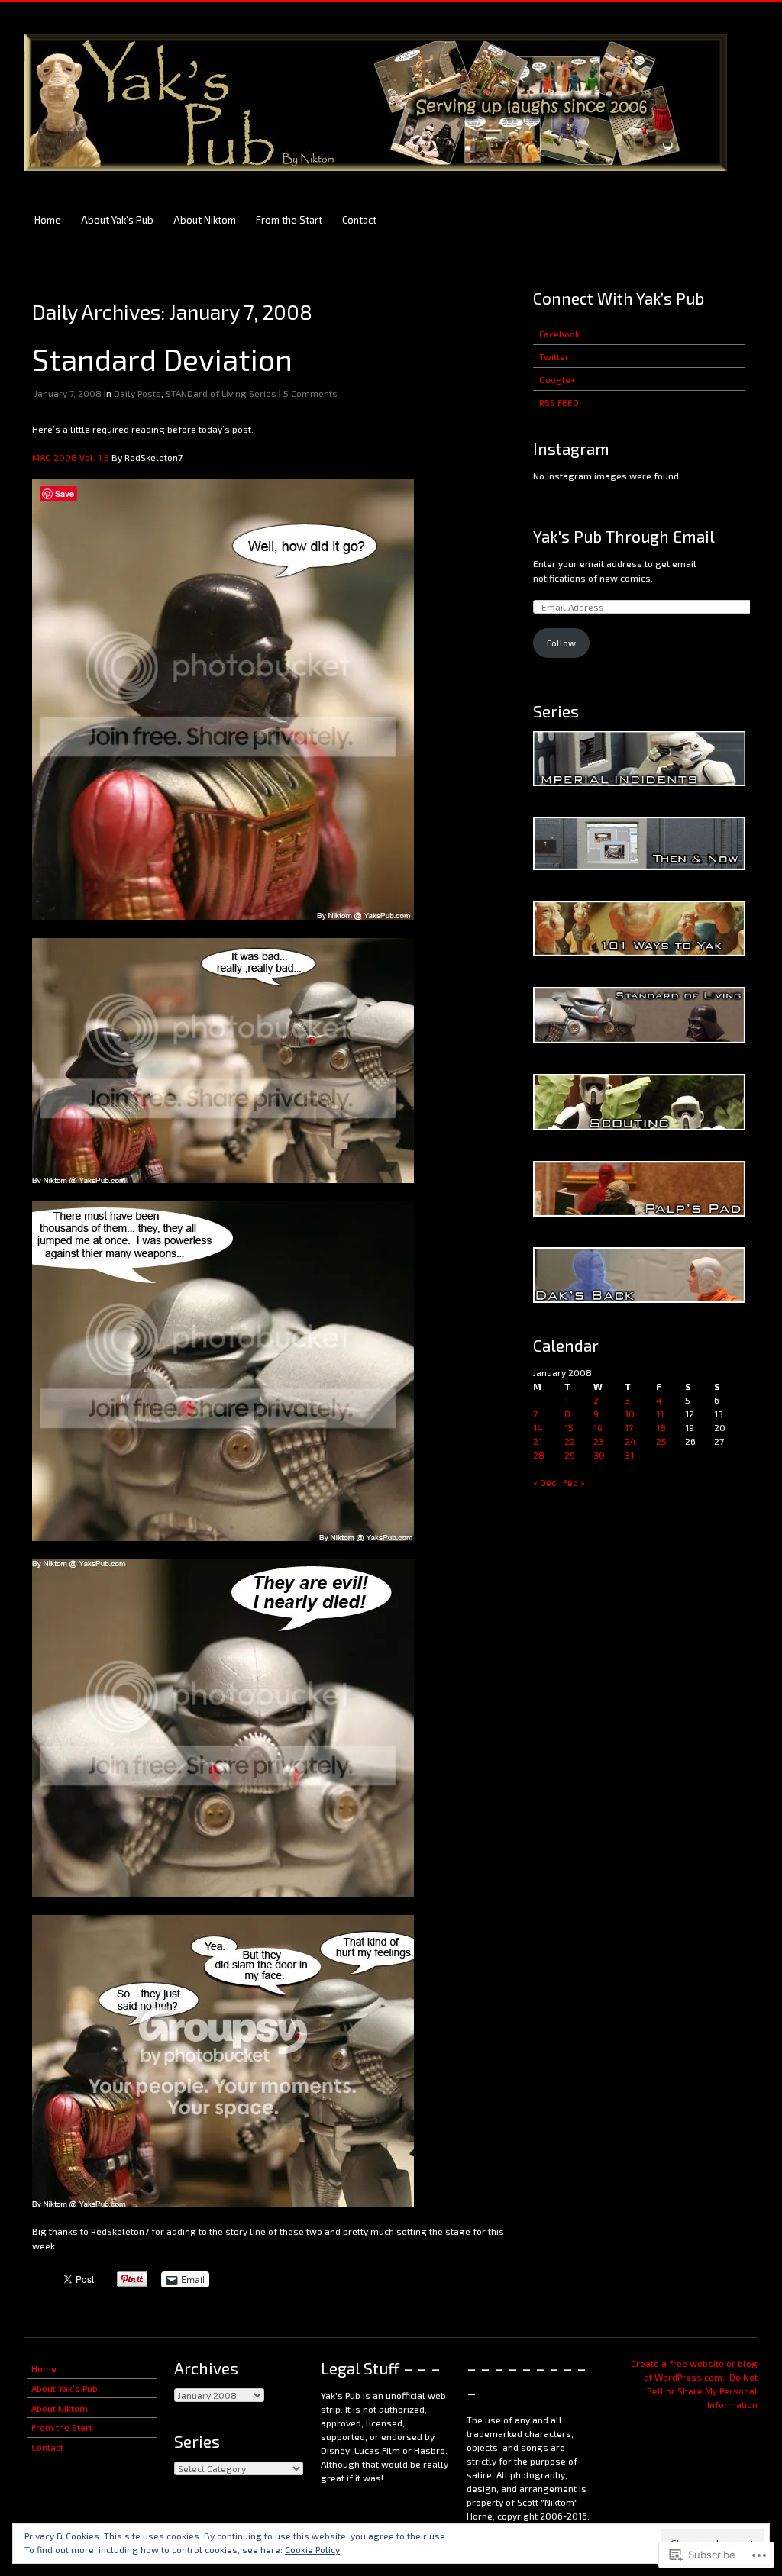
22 (570, 1441)
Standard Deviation (162, 359)
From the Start (289, 220)
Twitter (554, 356)
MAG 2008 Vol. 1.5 (72, 457)
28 (539, 1455)
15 (569, 1427)
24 (630, 1441)
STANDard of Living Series (221, 393)
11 (660, 1414)
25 (661, 1441)
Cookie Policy (312, 2549)
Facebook (559, 334)
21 (538, 1441)
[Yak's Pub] (376, 178)
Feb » (574, 1482)
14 (538, 1427)
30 (599, 1455)
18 (661, 1427)
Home (48, 220)
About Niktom (205, 220)
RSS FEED (559, 402)
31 (629, 1455)
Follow (561, 643)
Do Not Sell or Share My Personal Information (702, 2391)
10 (630, 1414)
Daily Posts (137, 393)
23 (599, 1441)
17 (629, 1427)
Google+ (557, 379)
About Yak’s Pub (117, 220)
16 (598, 1427)
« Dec (544, 1482)
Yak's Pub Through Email (624, 536)
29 (570, 1455)
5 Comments (310, 393)
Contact (359, 220)
